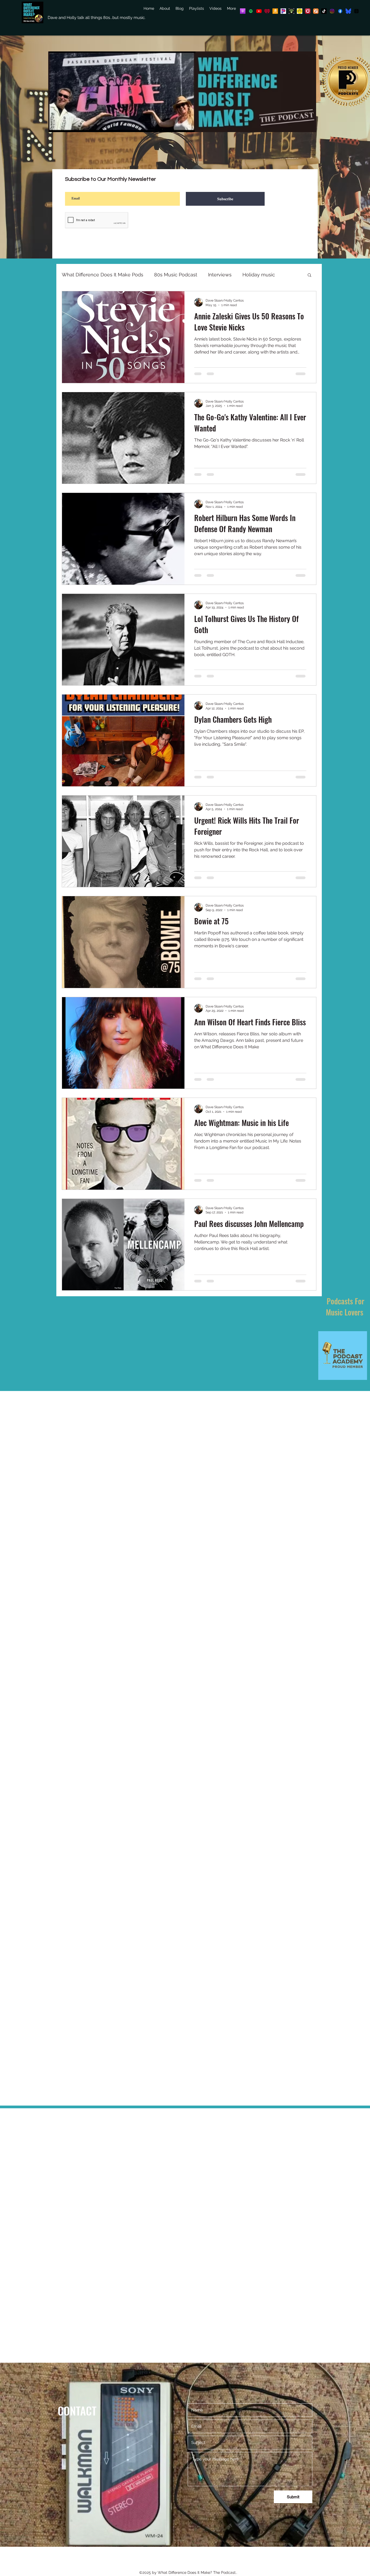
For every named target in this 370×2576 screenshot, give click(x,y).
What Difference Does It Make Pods (103, 275)
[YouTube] (259, 11)
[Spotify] (251, 11)
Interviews (220, 275)
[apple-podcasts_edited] (243, 11)
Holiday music (259, 275)
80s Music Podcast (176, 275)
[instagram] (332, 11)
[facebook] (340, 11)
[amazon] (275, 11)
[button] (309, 275)
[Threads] (356, 11)
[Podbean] (291, 11)
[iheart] (267, 11)
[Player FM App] (308, 11)
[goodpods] (300, 11)
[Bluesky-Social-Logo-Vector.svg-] (348, 11)
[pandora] (283, 11)
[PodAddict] (316, 11)
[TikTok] (324, 11)
